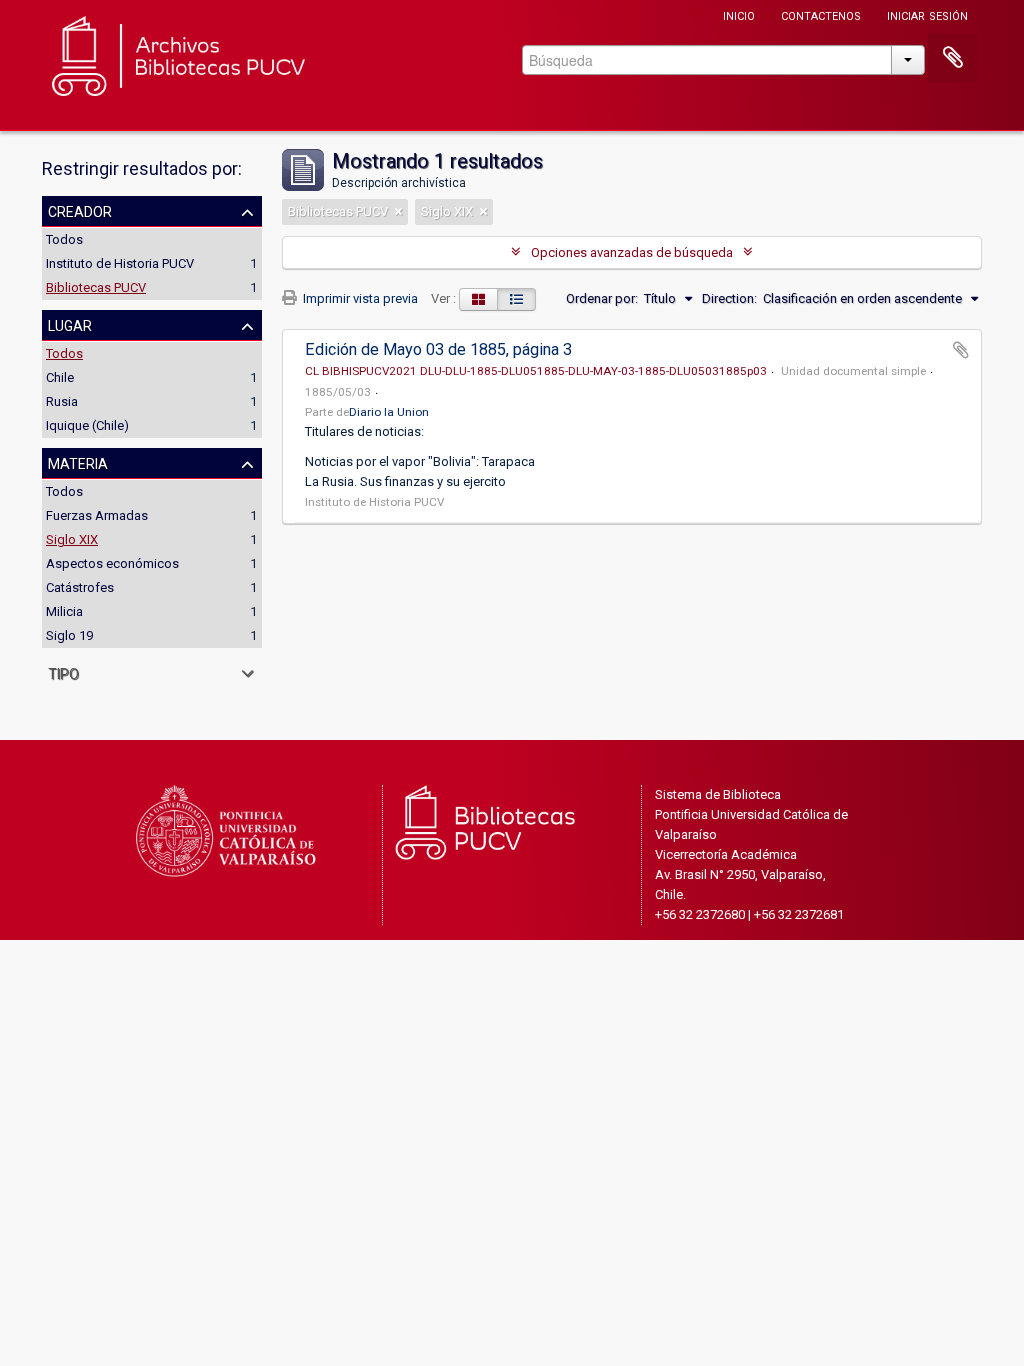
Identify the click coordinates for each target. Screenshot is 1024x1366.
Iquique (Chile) (87, 425)
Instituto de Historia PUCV (120, 263)
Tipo (63, 672)
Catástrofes (80, 587)
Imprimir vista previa (359, 298)
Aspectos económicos (112, 563)
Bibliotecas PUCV (96, 287)
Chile (60, 377)
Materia (78, 462)
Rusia (62, 401)
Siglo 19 (69, 635)
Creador (80, 210)
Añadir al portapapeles (961, 350)
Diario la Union (389, 412)
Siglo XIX (72, 539)
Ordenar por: (602, 298)
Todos (64, 239)
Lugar (70, 324)
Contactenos (821, 14)
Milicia (64, 611)
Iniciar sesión (927, 14)
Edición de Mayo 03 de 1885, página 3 (438, 349)
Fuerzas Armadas (97, 515)
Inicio (739, 14)
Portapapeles (953, 58)
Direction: (729, 298)
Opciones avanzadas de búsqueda (632, 252)
